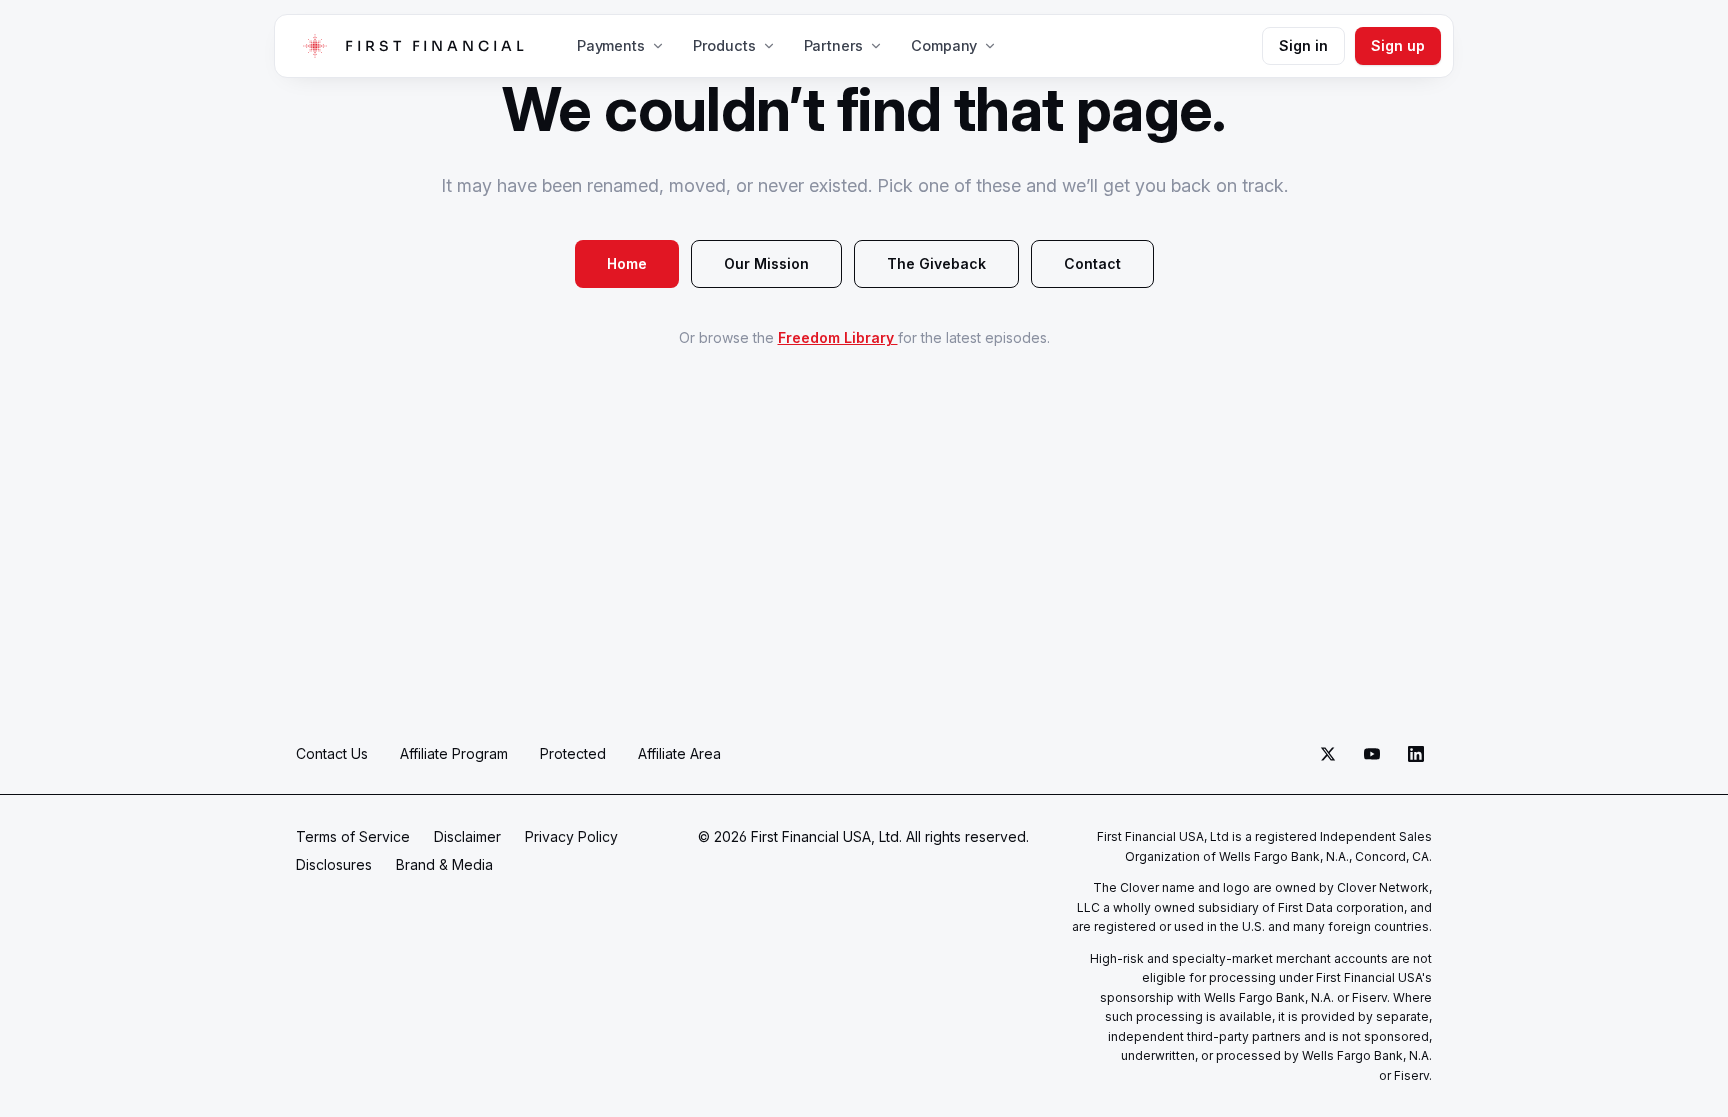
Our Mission (766, 263)
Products (724, 45)
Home (627, 263)
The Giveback (936, 263)
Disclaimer (467, 836)
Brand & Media (444, 864)
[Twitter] (1328, 754)
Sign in (1303, 45)
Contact (1092, 263)
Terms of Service (353, 836)
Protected (573, 753)
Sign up (1398, 45)
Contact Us (332, 753)
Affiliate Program (454, 753)
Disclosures (334, 864)
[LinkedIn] (1416, 754)
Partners (834, 45)
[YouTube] (1372, 754)
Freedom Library (838, 337)
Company (944, 45)
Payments (611, 45)
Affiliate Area (679, 753)
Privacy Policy (571, 836)
